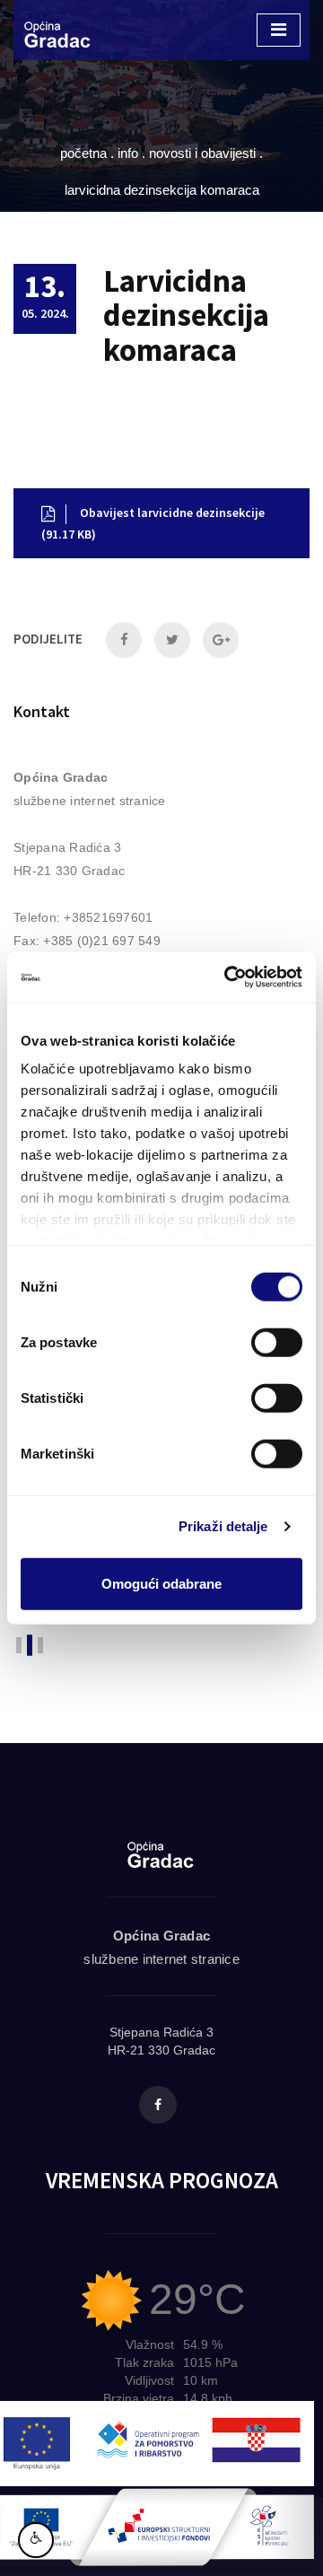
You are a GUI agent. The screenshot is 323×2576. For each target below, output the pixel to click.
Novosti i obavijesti (202, 153)
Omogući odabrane (161, 1583)
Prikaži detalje (223, 1526)
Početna (83, 153)
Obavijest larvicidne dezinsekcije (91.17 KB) (153, 523)
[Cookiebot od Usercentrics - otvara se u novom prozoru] (228, 977)
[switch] (277, 1342)
